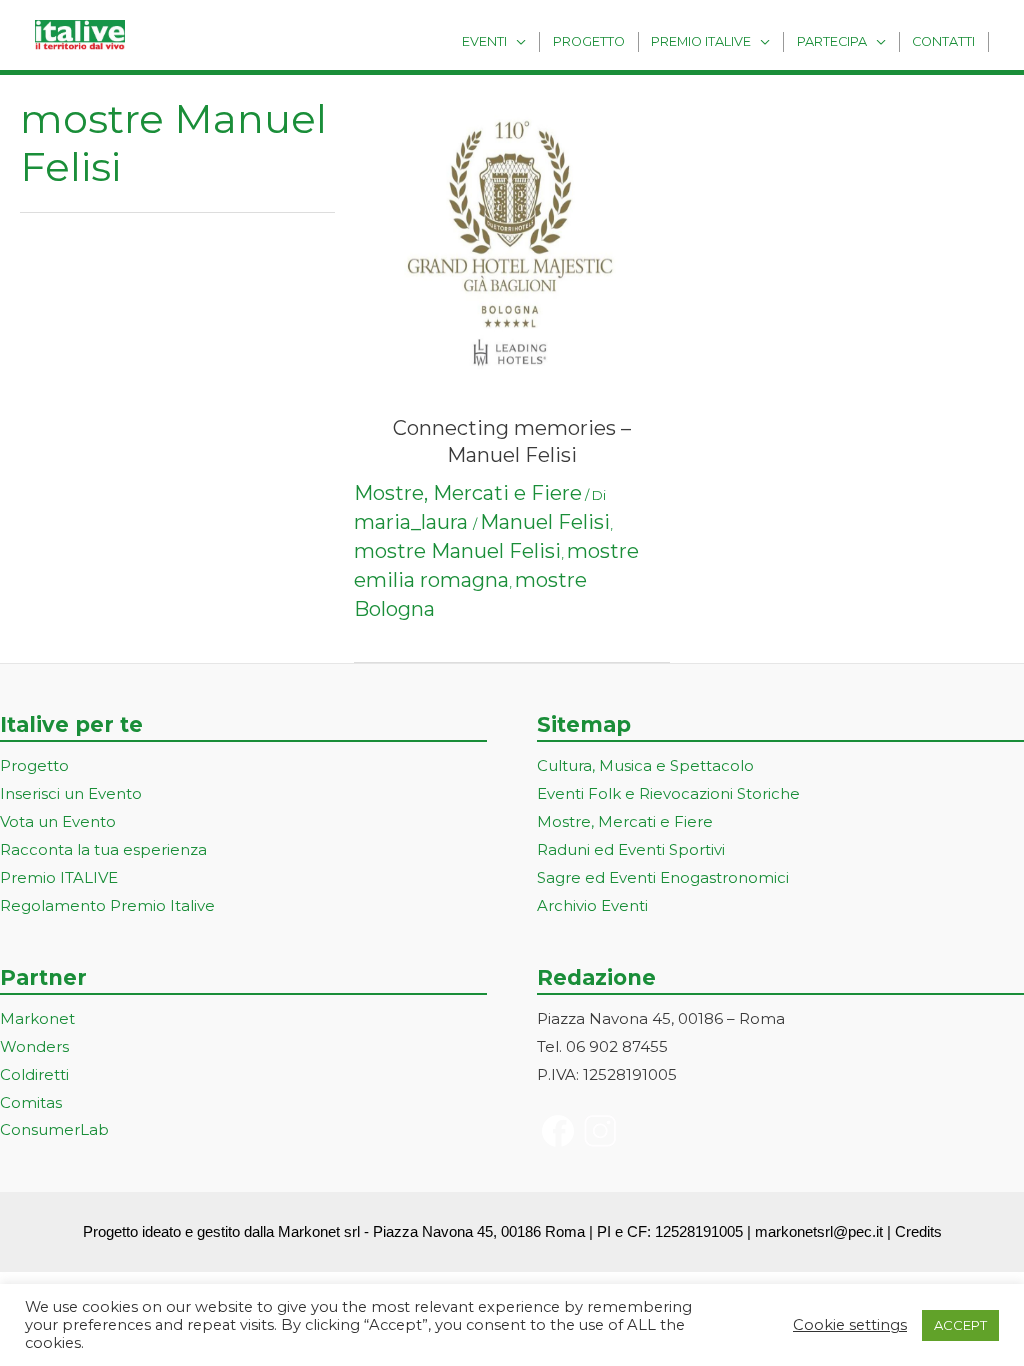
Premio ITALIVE (59, 877)
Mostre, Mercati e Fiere (468, 493)
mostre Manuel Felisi (457, 551)
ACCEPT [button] (960, 1325)
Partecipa (832, 41)
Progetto (589, 41)
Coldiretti (34, 1074)
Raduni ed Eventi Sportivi (631, 849)
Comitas (31, 1102)
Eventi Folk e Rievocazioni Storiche (668, 793)
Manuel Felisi (545, 522)
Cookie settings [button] (850, 1325)
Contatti (943, 41)
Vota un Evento (58, 821)
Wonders (34, 1046)
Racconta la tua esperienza (103, 849)
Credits (918, 1231)
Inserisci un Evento (71, 793)
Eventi (484, 41)
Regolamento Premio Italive (107, 905)
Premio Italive (701, 41)
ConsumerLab (54, 1129)
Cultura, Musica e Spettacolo (645, 765)
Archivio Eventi (592, 905)
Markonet (37, 1018)
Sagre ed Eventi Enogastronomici (663, 877)
